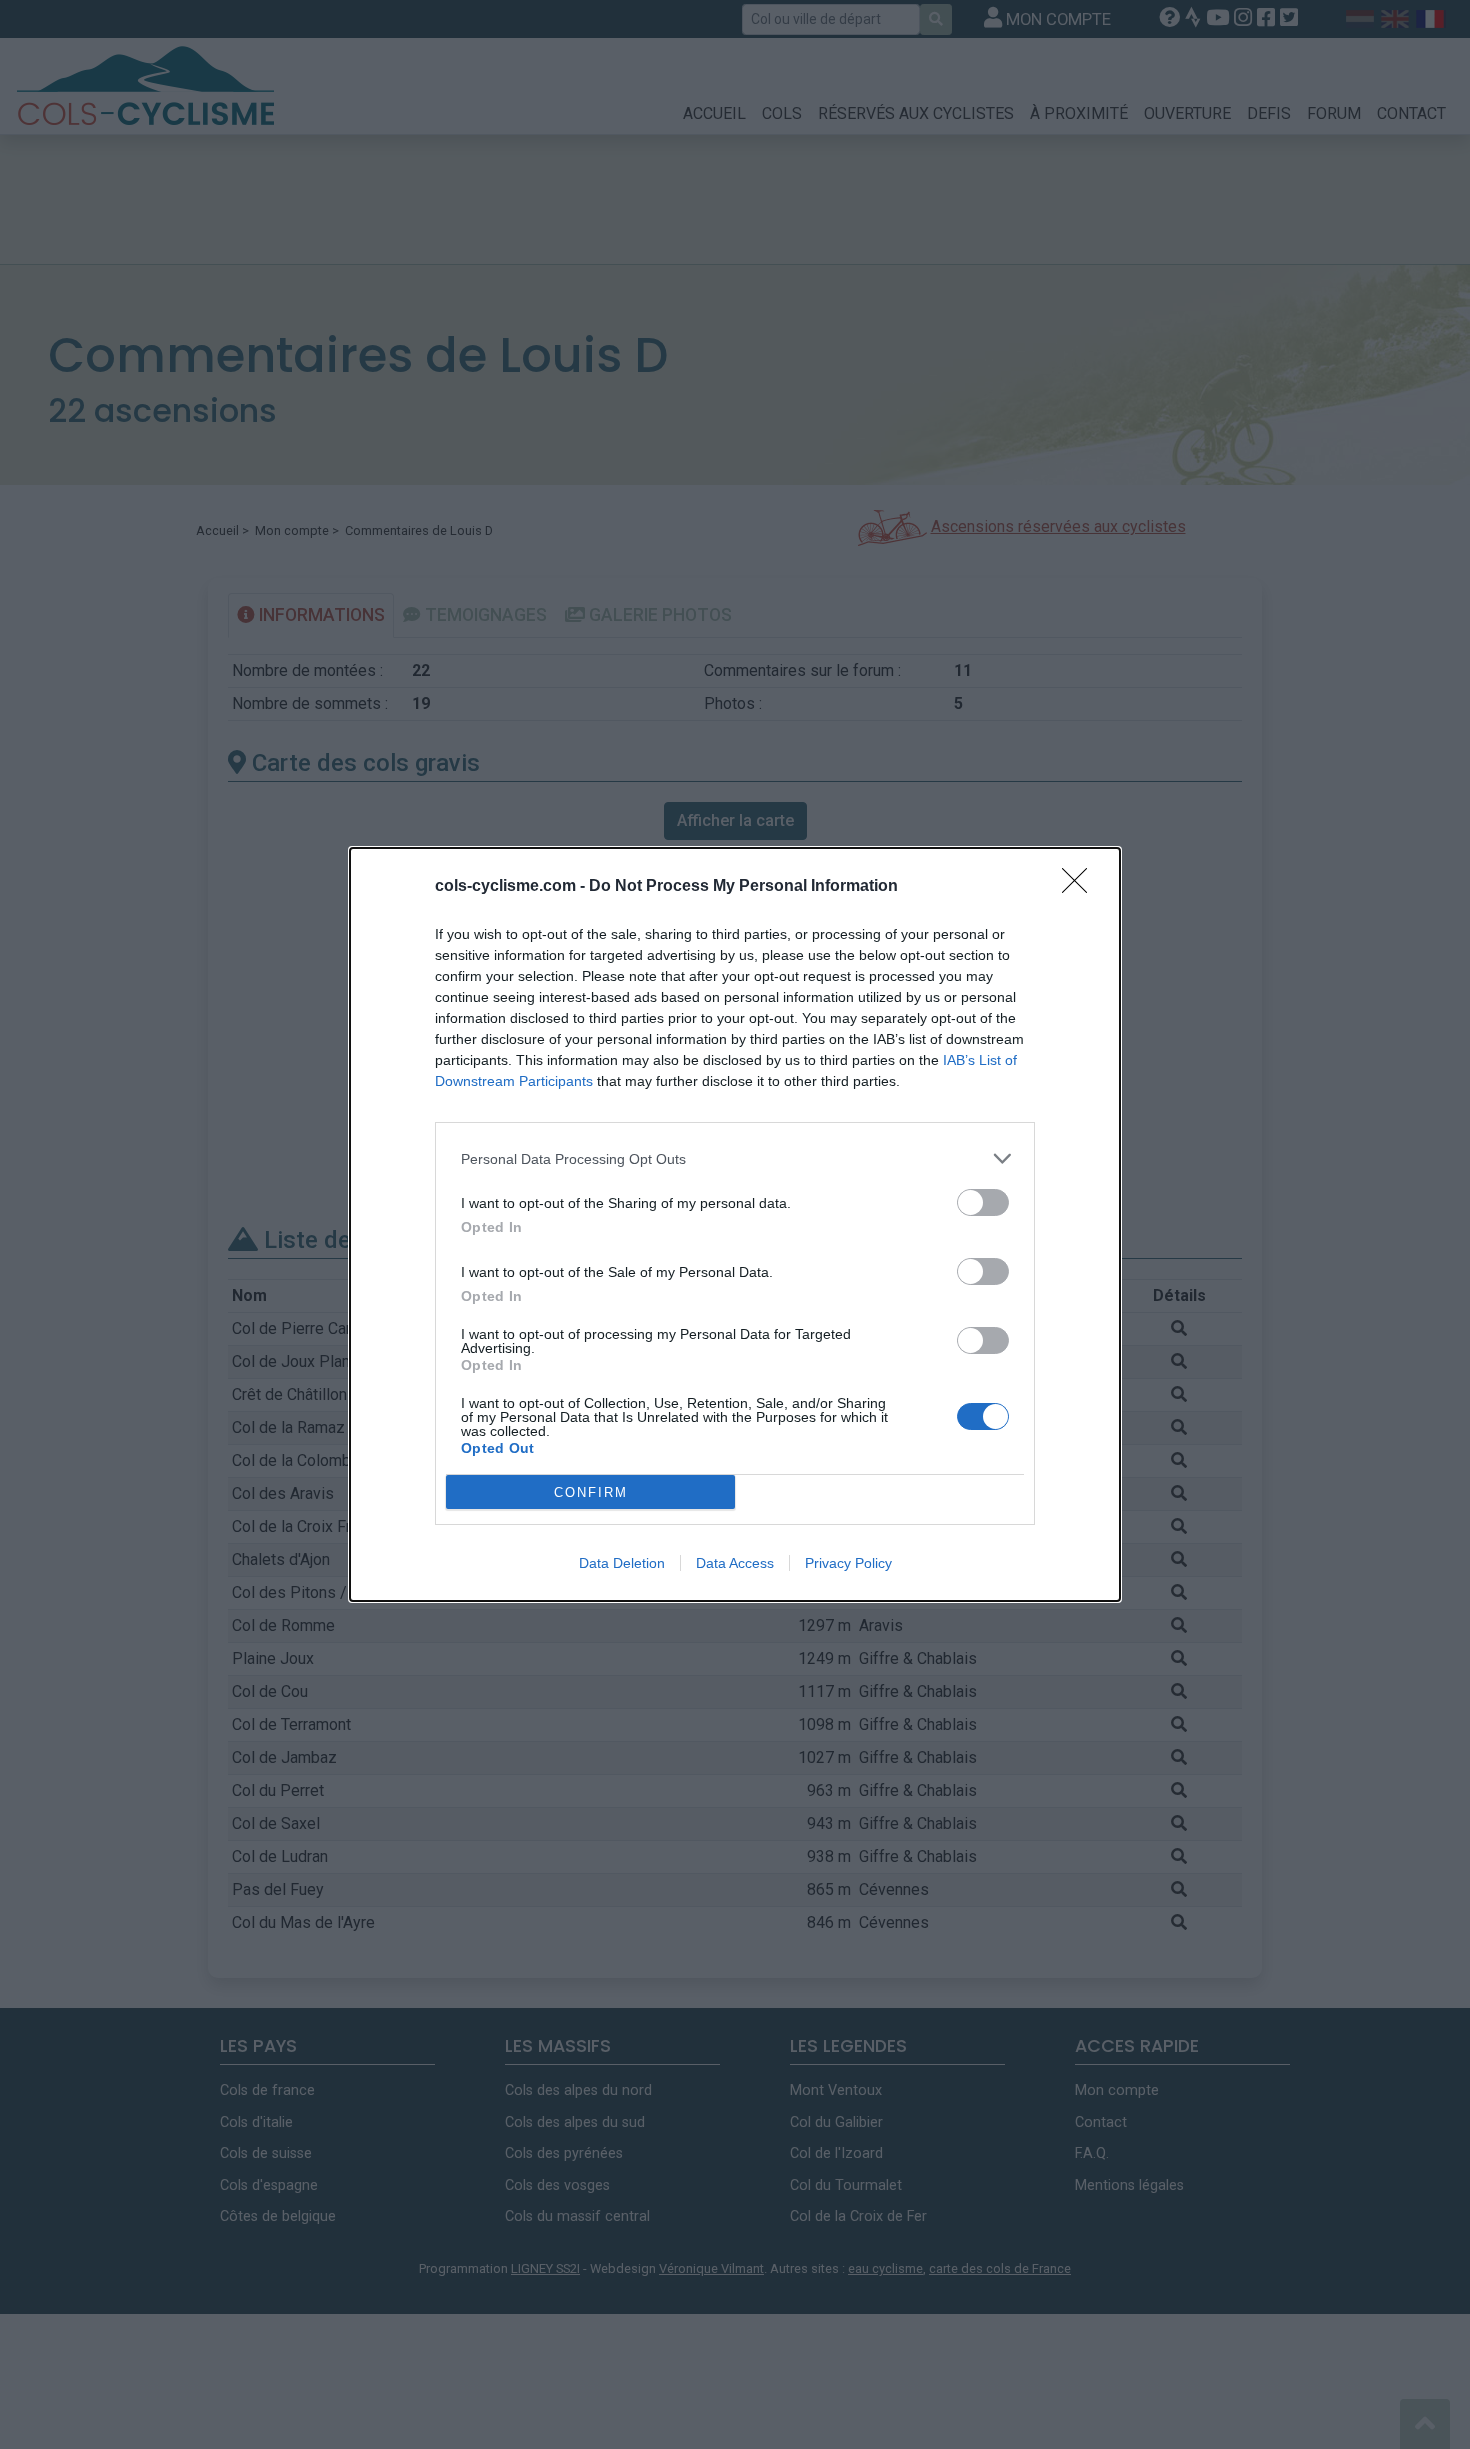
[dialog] (735, 1224)
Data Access (735, 1563)
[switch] (983, 1202)
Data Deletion (622, 1563)
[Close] (1081, 887)
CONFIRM (591, 1492)
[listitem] (735, 1158)
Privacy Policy (848, 1563)
